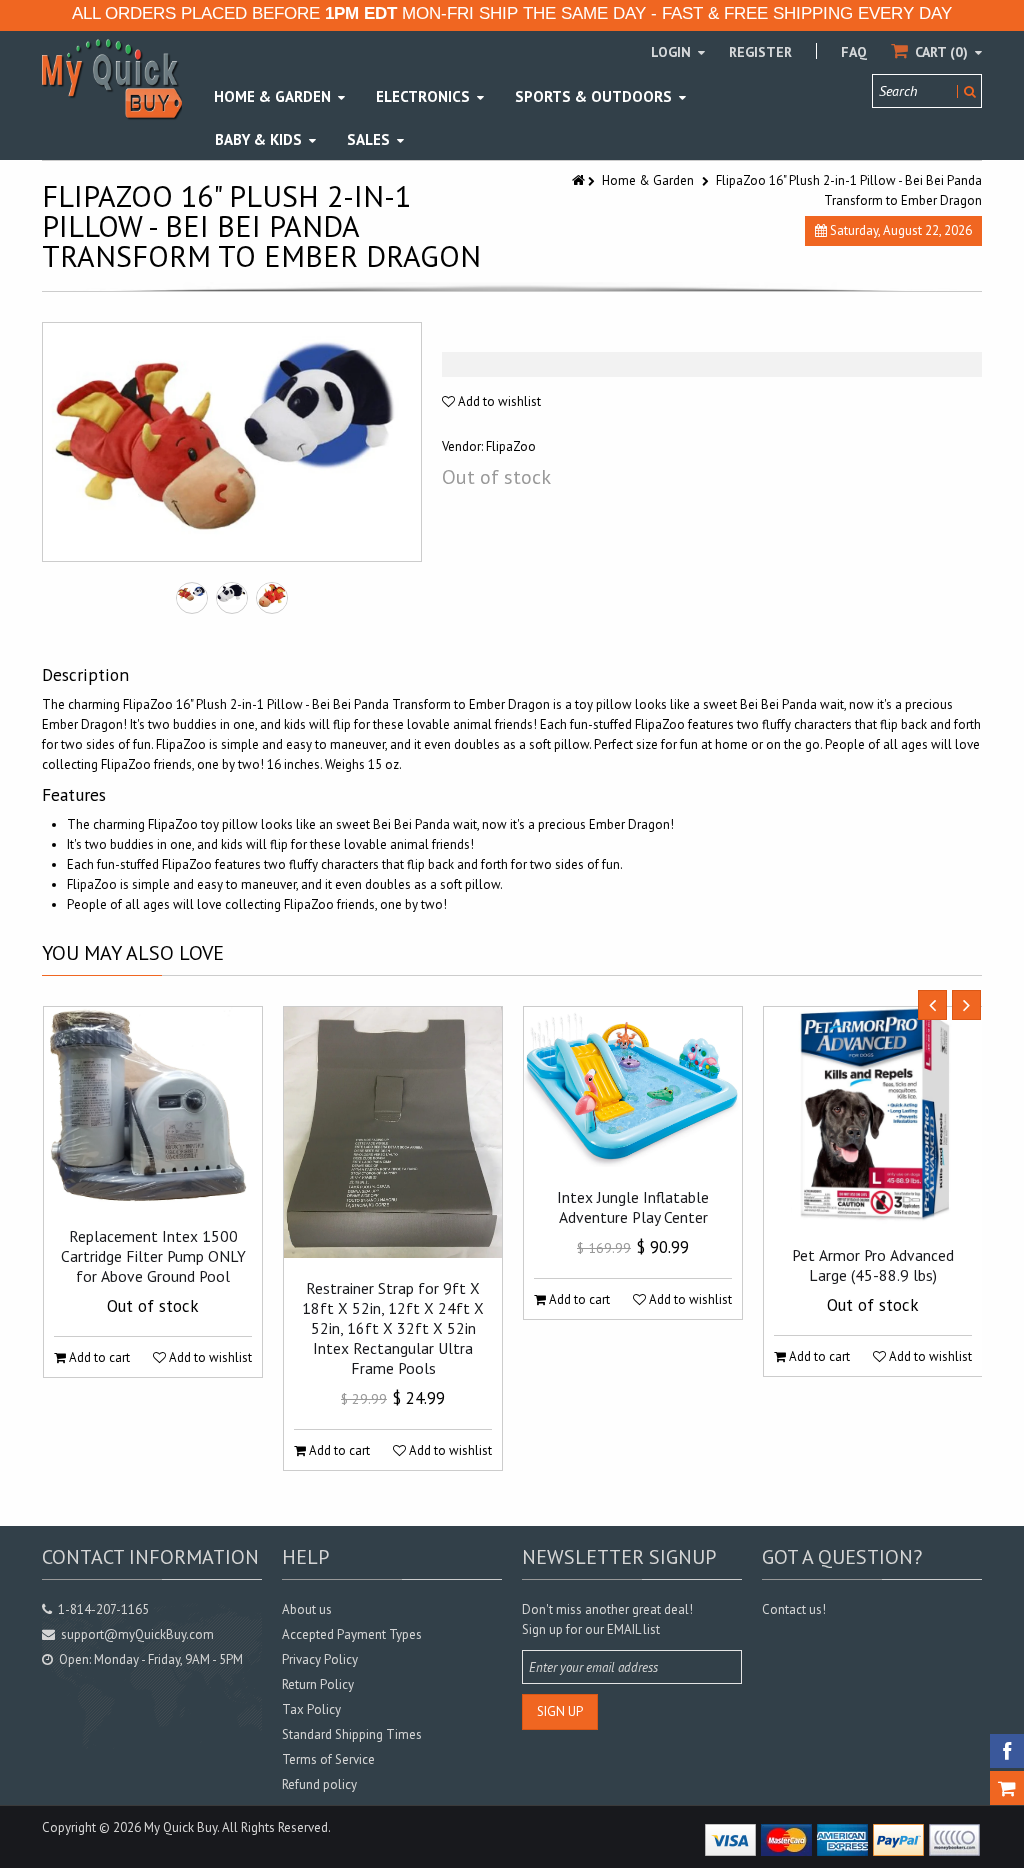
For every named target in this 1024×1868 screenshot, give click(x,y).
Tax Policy (311, 1709)
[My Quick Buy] (112, 78)
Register (760, 52)
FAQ (854, 52)
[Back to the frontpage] (580, 180)
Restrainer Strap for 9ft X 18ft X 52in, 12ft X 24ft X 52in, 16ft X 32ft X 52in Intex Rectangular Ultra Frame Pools (393, 1328)
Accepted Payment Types (352, 1634)
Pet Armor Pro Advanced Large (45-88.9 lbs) (873, 1265)
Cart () (941, 52)
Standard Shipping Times (352, 1734)
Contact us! (794, 1609)
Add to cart (98, 1357)
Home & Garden (648, 180)
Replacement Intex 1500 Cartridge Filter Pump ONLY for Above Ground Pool (153, 1256)
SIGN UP (560, 1711)
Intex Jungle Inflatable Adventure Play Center (633, 1207)
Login (673, 52)
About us (307, 1609)
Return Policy (318, 1684)
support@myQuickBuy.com (137, 1634)
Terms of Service (328, 1759)
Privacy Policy (320, 1659)
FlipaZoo (511, 446)
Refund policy (319, 1784)
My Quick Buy (180, 1827)
